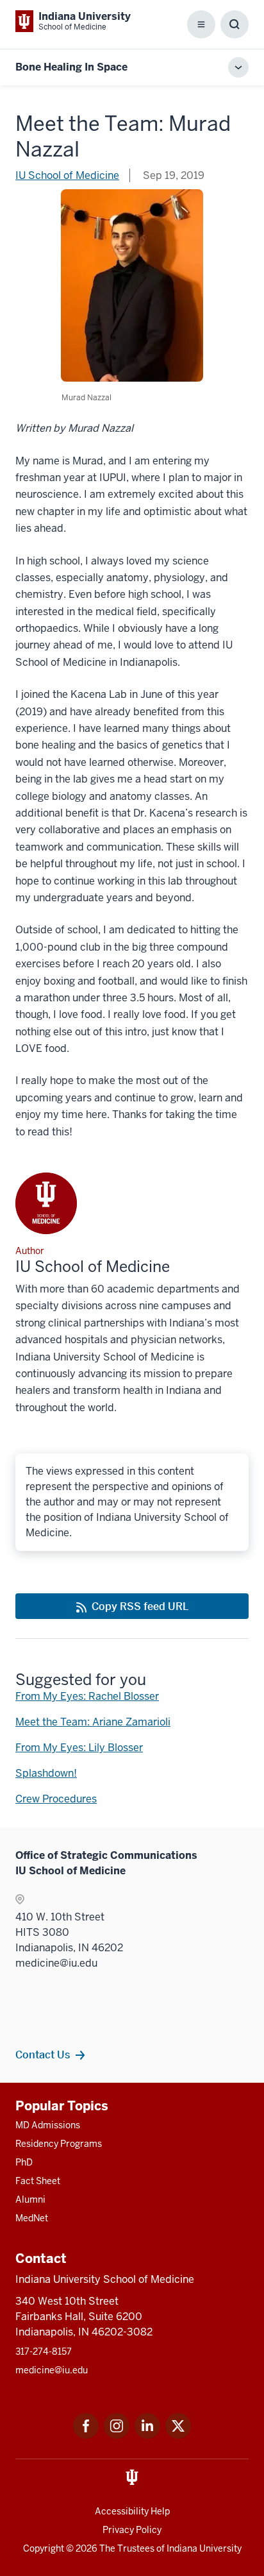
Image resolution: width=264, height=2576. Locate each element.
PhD (24, 2162)
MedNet (32, 2218)
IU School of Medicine (67, 175)
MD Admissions (48, 2125)
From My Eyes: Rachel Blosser (87, 1696)
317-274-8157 (44, 2351)
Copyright (44, 2548)
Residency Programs (59, 2144)
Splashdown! (46, 1773)
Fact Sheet (38, 2181)
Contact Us (43, 2055)
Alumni (30, 2199)
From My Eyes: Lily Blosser (79, 1748)
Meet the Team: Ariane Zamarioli (93, 1722)
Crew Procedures (56, 1799)
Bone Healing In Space (71, 67)
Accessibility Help (132, 2511)
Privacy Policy (132, 2530)
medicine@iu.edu (52, 2370)
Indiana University (204, 2548)
